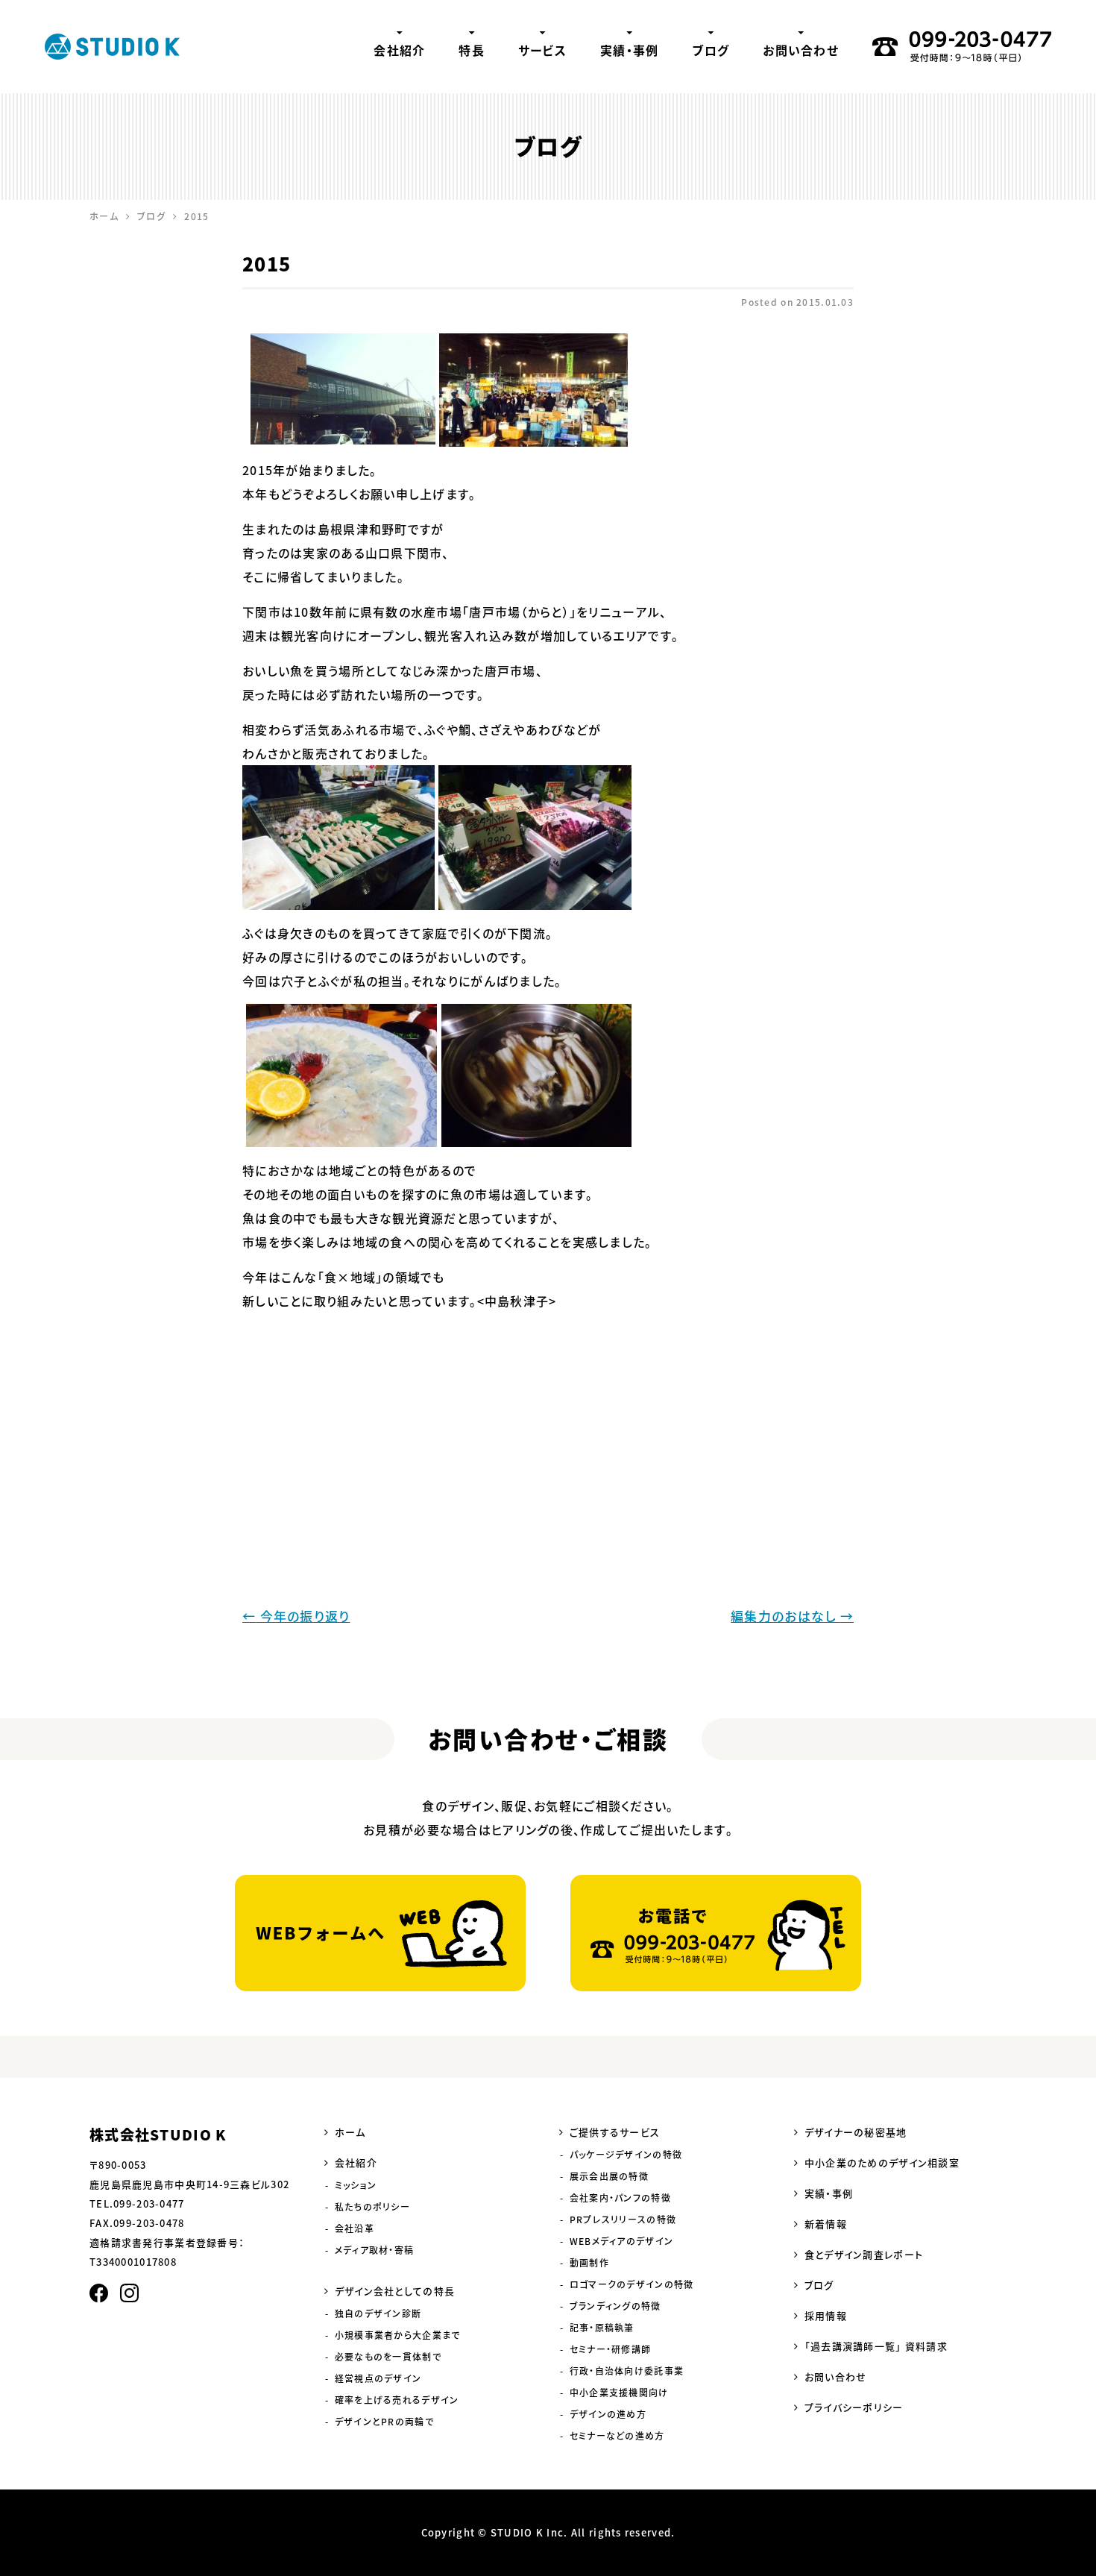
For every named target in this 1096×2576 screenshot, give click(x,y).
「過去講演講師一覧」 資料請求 (876, 2346)
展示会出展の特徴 (609, 2176)
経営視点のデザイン (378, 2378)
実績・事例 (629, 50)
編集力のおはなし (792, 1616)
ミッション (356, 2185)
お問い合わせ (801, 50)
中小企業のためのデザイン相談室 (882, 2162)
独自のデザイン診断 (378, 2313)
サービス (542, 50)
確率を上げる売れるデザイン (397, 2400)
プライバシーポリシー (854, 2407)
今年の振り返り (296, 1616)
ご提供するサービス (615, 2132)
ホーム (350, 2132)
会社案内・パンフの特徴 (620, 2198)
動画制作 (589, 2263)
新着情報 (826, 2224)
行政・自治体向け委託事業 (627, 2371)
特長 (472, 50)
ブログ (711, 50)
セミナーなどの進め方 (617, 2436)
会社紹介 (399, 50)
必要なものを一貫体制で (388, 2357)
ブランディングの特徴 (615, 2306)
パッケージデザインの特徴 (626, 2155)
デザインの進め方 (608, 2414)
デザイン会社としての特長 (395, 2291)
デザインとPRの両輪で (384, 2422)
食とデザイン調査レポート (864, 2254)
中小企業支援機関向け (619, 2393)
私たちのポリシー (372, 2207)
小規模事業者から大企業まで (398, 2335)
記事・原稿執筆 (602, 2328)
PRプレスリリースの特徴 (623, 2220)
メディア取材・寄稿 (375, 2250)
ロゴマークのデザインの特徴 (632, 2284)
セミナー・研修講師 (611, 2349)
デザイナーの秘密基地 (856, 2132)
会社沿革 (355, 2228)
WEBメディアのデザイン (621, 2241)
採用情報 (826, 2315)
